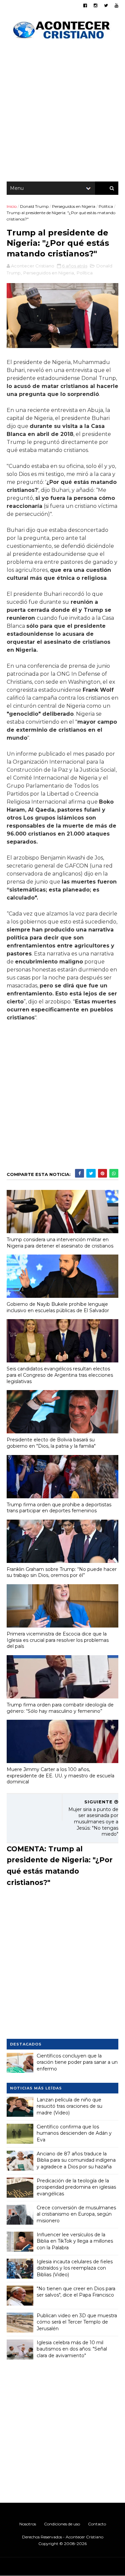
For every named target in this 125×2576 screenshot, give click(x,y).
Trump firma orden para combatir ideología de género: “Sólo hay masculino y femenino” (60, 1708)
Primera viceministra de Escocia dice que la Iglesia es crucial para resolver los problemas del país (58, 1640)
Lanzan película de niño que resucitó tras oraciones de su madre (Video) (69, 2106)
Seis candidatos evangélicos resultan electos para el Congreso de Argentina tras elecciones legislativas (60, 1375)
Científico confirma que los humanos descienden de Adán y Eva (74, 2133)
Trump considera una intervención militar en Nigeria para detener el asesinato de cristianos (60, 1243)
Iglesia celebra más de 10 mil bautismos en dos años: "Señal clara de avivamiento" (72, 2349)
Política (106, 206)
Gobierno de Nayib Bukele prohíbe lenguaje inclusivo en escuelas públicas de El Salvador (58, 1307)
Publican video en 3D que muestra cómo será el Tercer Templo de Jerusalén (77, 2322)
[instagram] (95, 5)
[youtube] (116, 5)
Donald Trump (34, 206)
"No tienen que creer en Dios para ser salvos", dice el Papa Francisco (76, 2292)
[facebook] (85, 5)
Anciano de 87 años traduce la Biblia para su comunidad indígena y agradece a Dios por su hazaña (76, 2160)
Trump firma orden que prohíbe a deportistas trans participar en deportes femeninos (59, 1508)
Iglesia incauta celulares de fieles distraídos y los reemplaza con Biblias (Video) (75, 2268)
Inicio (12, 206)
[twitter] (106, 5)
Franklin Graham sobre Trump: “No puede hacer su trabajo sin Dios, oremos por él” (62, 1572)
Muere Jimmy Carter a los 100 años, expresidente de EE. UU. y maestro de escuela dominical (60, 1776)
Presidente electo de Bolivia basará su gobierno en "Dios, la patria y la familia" (51, 1443)
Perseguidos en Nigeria (74, 206)
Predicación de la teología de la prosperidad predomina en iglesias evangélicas (76, 2187)
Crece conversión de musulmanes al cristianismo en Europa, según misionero (76, 2214)
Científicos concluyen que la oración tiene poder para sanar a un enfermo (77, 2062)
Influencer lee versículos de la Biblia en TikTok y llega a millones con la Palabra (75, 2241)
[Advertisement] (62, 112)
